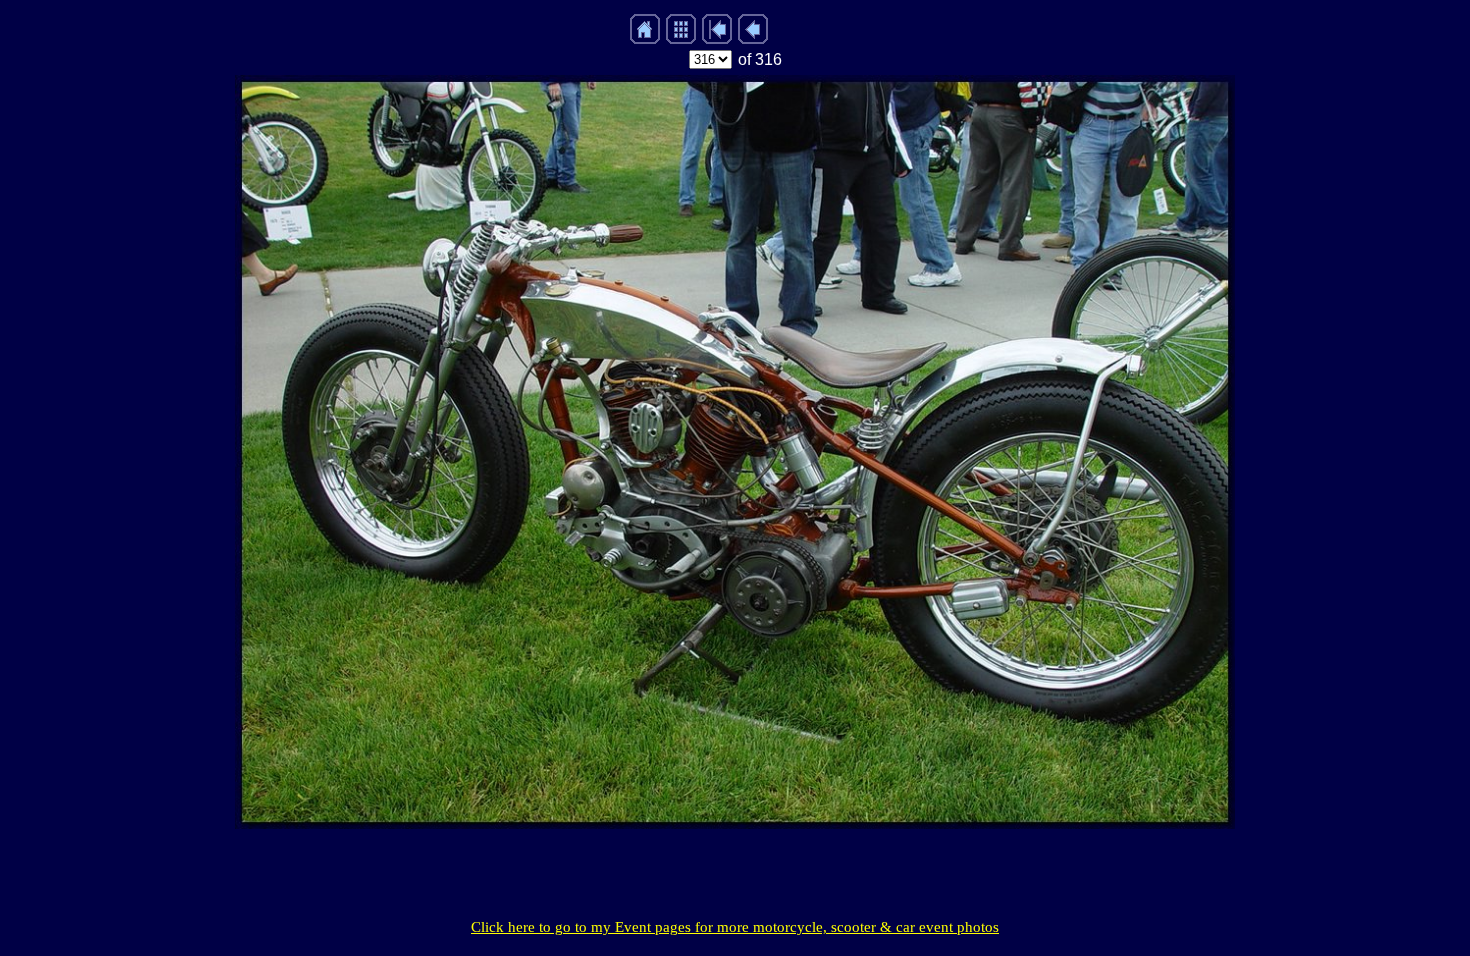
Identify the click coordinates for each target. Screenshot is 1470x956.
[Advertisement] (735, 874)
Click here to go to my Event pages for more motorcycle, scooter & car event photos (735, 927)
